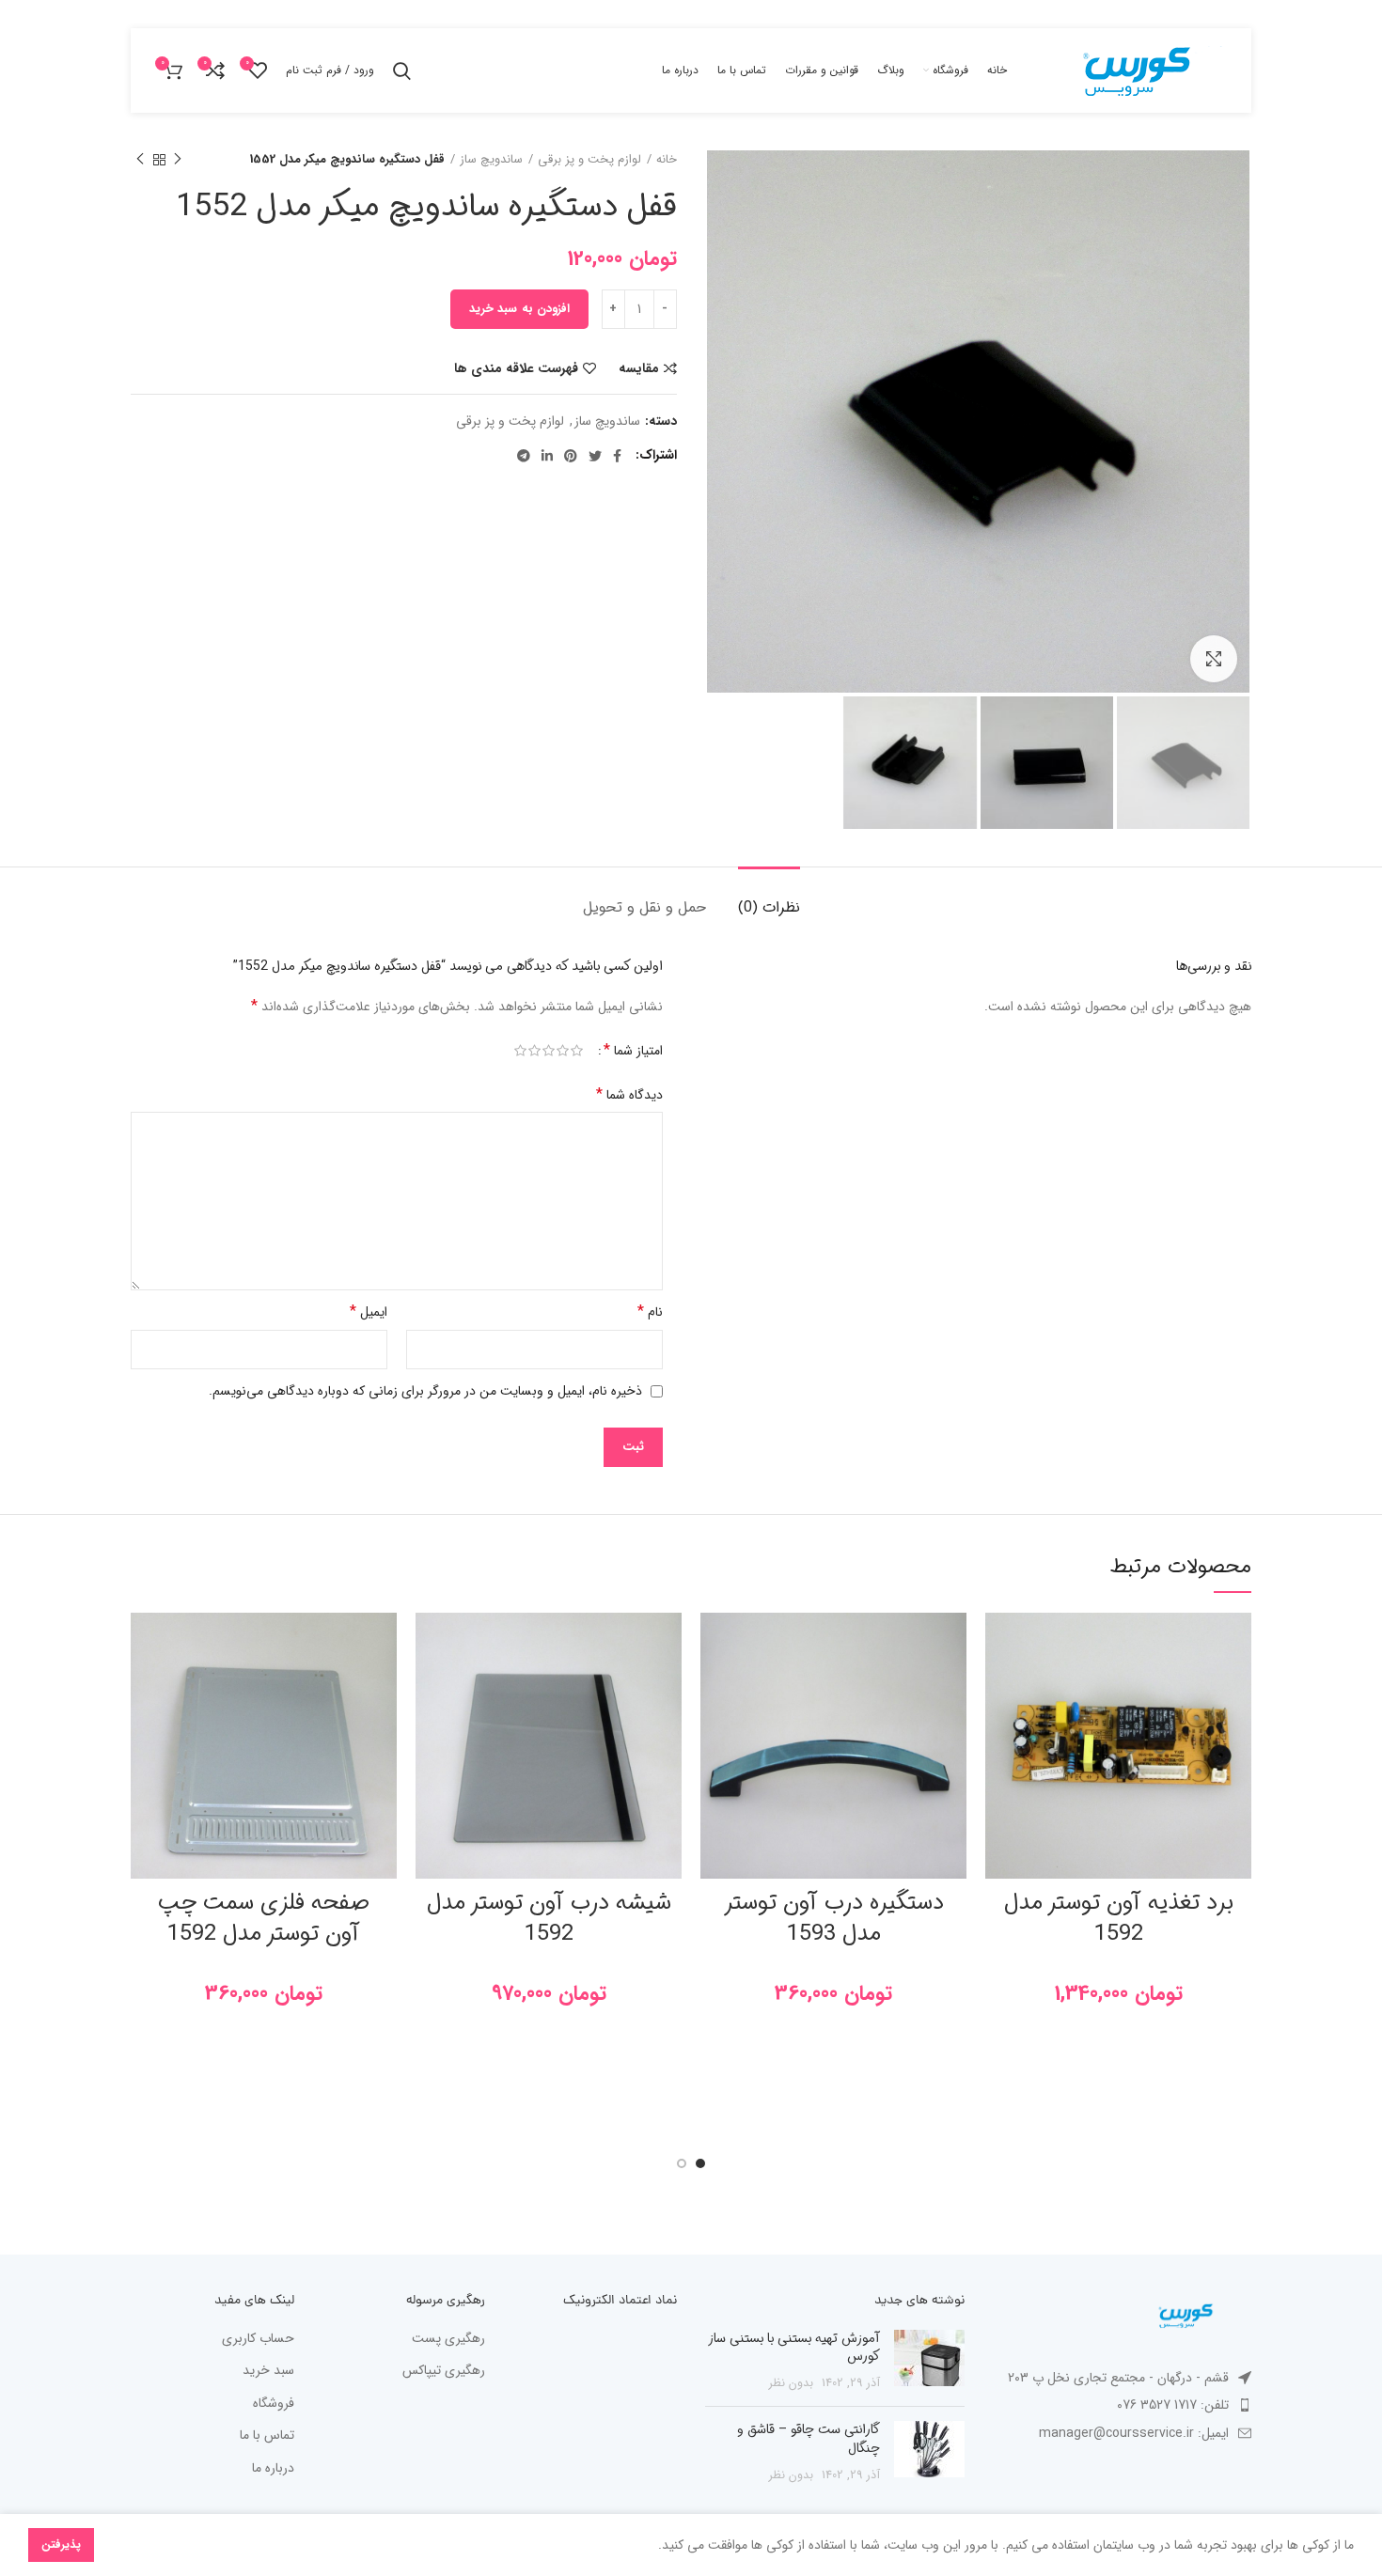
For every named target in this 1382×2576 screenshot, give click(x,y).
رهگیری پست (448, 2339)
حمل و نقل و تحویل (644, 907)
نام (650, 1311)
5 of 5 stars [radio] (520, 1051)
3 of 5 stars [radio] (549, 1051)
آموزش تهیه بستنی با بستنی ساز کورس (794, 2348)
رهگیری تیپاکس (444, 2371)
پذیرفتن (61, 2545)
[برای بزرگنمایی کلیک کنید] (1214, 659)
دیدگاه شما (629, 1094)
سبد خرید (268, 2371)
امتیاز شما (633, 1051)
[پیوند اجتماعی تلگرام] (524, 456)
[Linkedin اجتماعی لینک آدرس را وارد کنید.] (547, 456)
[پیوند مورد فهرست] (1123, 2405)
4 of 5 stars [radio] (534, 1051)
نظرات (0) (769, 907)
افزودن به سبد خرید (519, 309)
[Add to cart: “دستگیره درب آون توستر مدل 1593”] (715, 1686)
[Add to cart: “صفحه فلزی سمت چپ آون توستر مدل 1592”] (145, 1686)
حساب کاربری (258, 2339)
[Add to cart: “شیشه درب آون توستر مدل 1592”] (430, 1686)
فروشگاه (274, 2404)
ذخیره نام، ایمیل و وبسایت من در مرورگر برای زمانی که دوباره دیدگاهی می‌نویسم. (425, 1391)
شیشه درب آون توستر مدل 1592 (549, 1919)
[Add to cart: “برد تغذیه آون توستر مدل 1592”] (999, 1686)
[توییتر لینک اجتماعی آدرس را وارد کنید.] (595, 456)
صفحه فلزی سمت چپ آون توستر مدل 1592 (264, 1919)
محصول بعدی (140, 160)
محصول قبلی (178, 160)
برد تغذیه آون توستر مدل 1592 (1119, 1919)
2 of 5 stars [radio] (563, 1051)
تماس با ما (267, 2436)
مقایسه (639, 368)
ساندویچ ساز (491, 160)
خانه (667, 160)
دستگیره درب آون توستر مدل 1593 (834, 1919)
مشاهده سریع (999, 1728)
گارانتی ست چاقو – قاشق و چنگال (809, 2439)
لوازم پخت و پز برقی (589, 160)
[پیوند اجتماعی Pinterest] (571, 456)
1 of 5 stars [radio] (577, 1051)
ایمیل (369, 1311)
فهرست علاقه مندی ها (516, 368)
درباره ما (273, 2469)
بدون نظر (791, 2383)
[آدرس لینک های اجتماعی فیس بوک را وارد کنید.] (617, 456)
